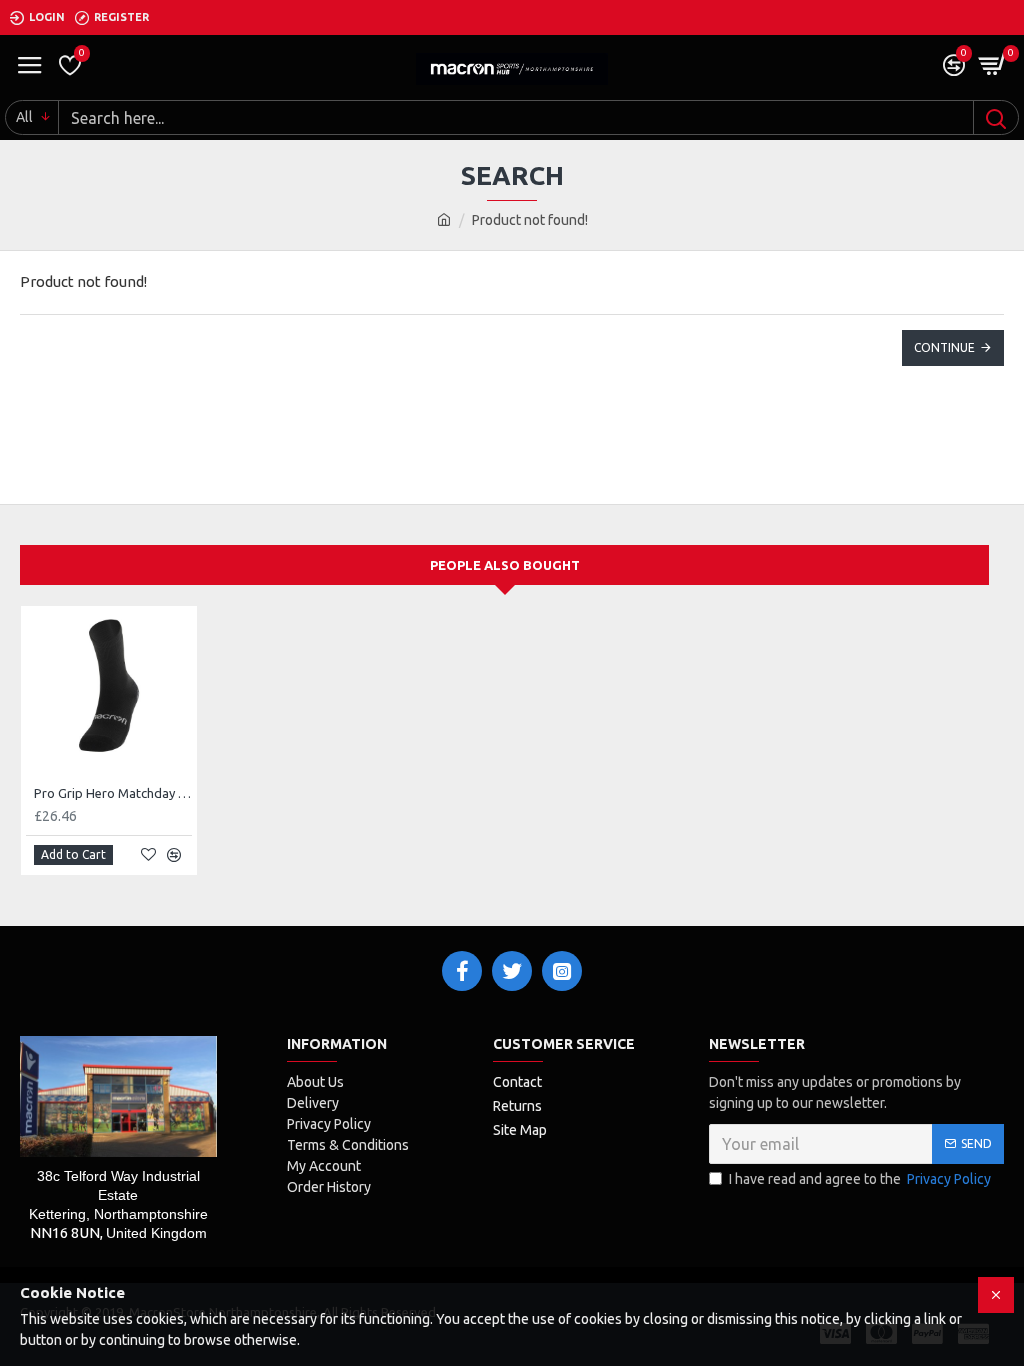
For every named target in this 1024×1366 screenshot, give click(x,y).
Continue (944, 347)
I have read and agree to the (860, 1179)
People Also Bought (505, 565)
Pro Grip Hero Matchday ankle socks (113, 793)
